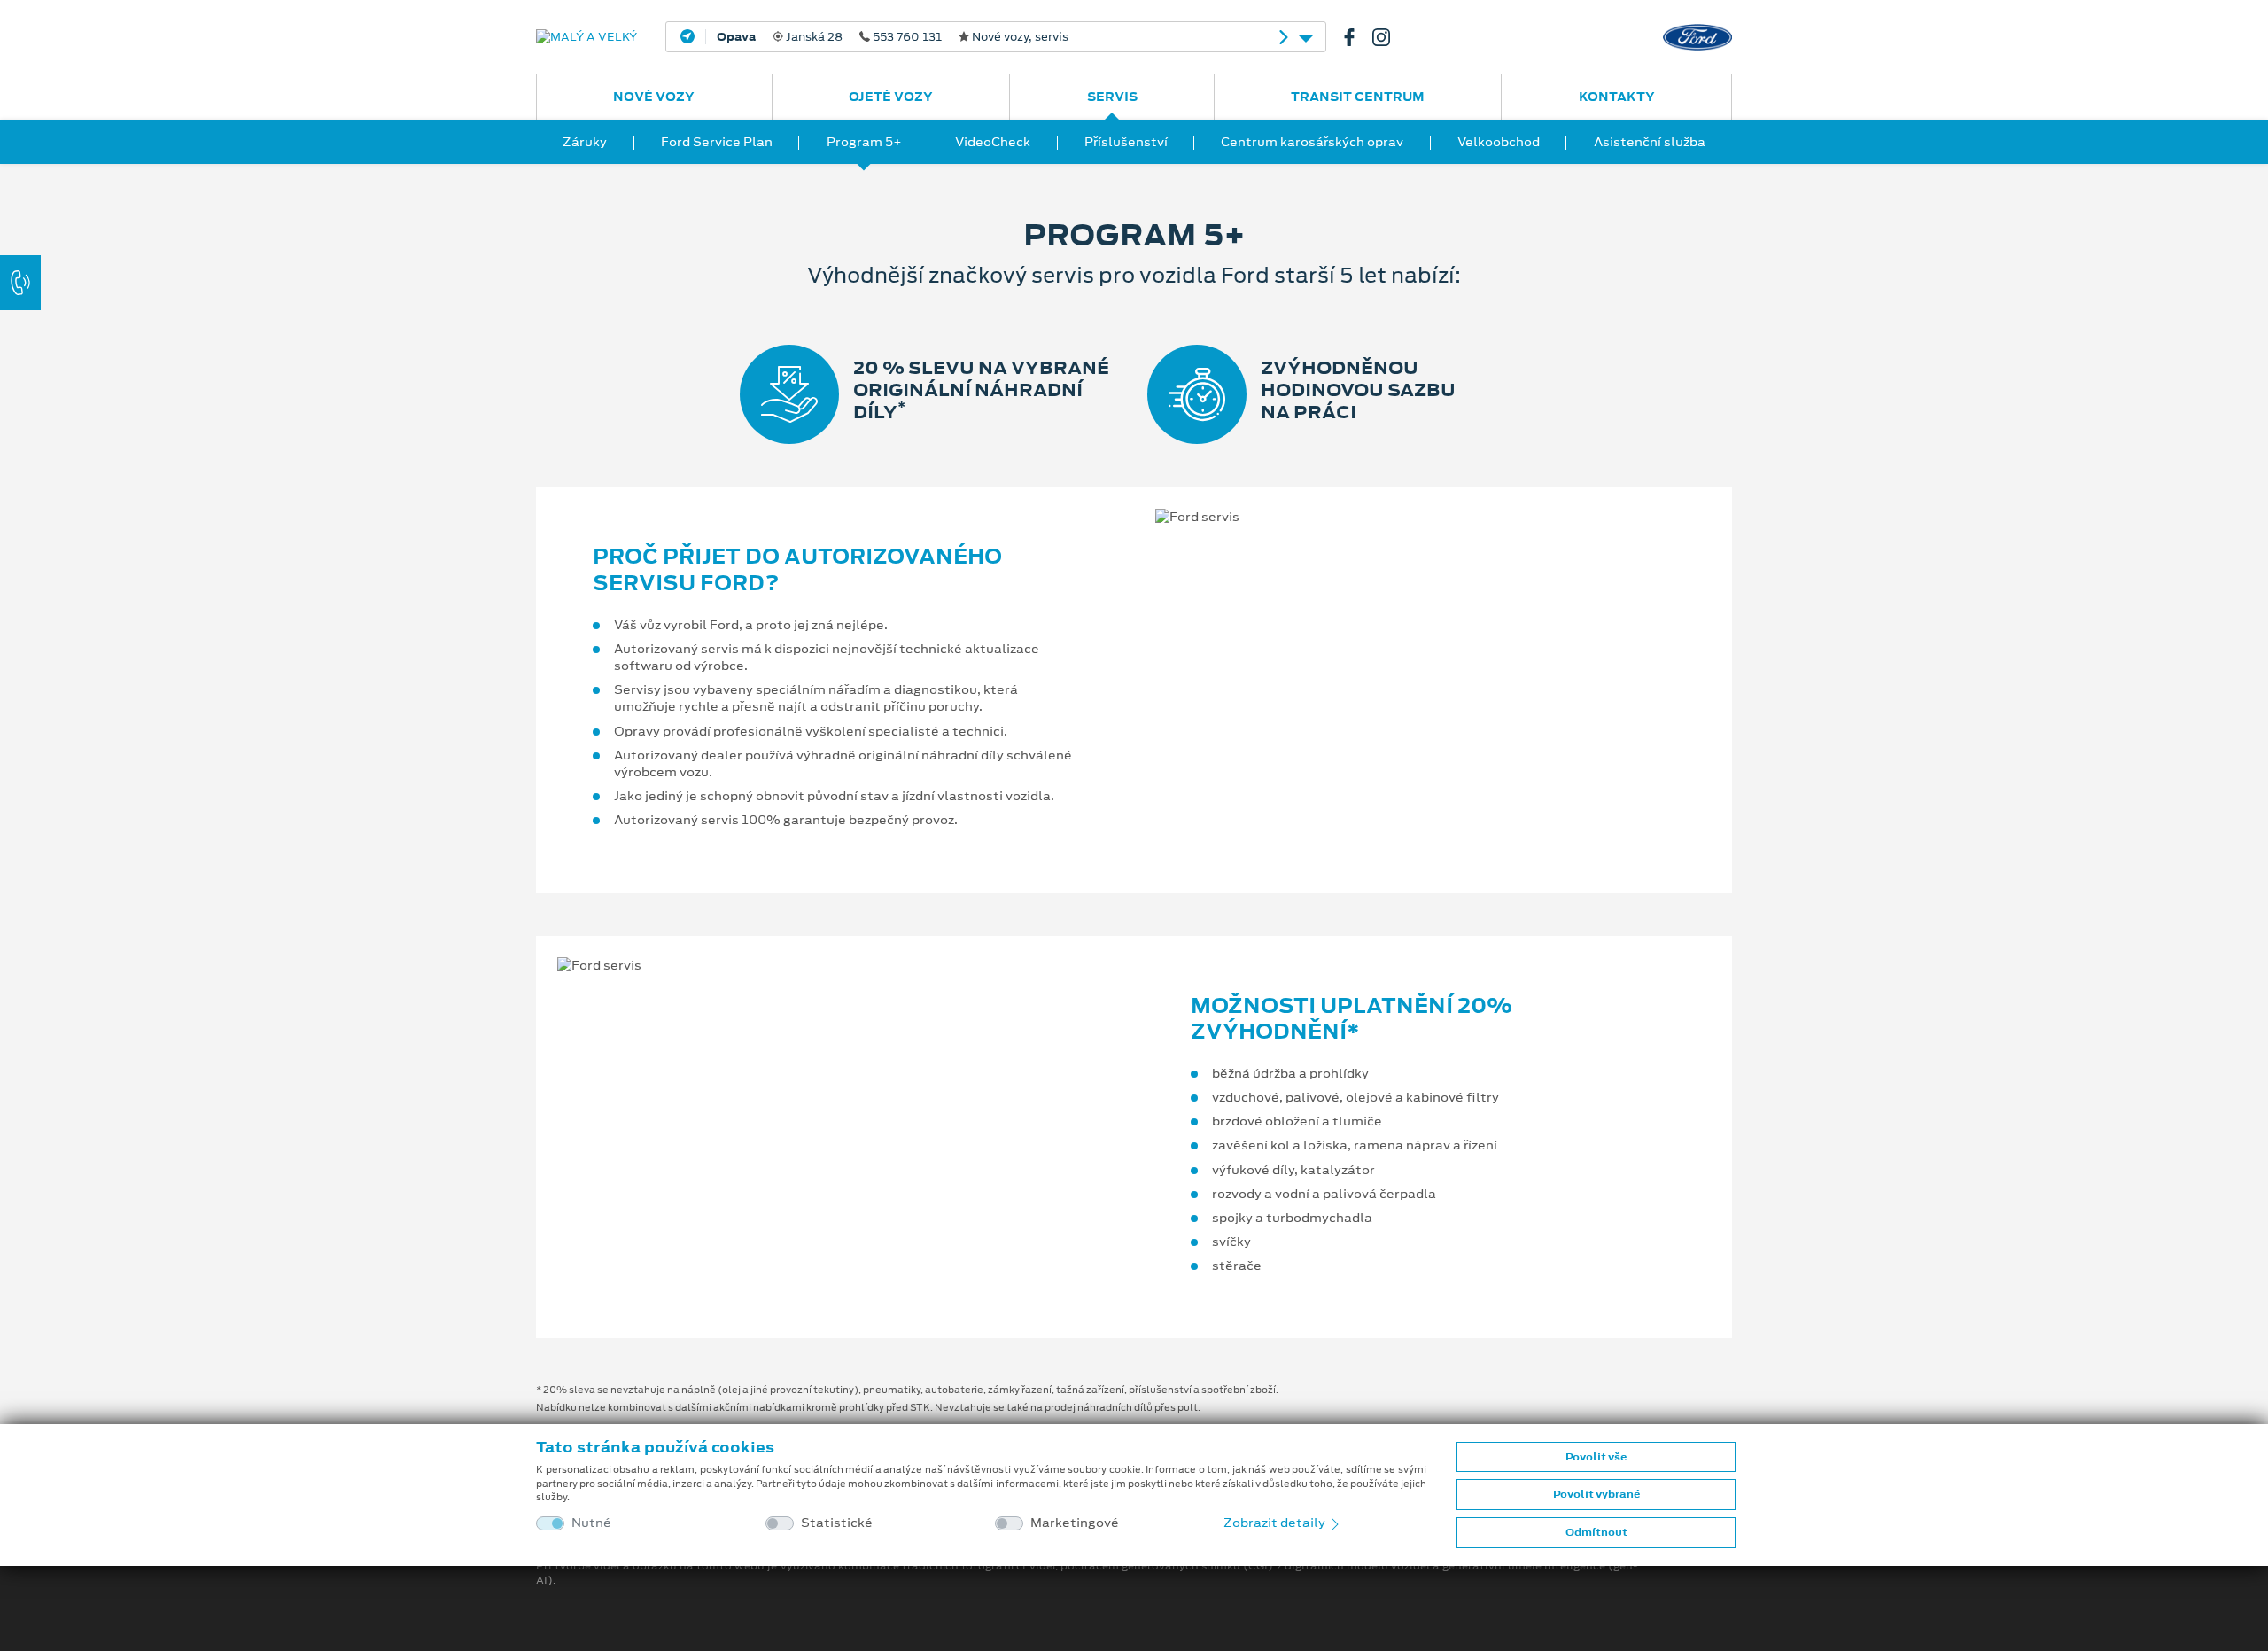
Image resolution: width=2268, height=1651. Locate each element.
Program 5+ (864, 142)
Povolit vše (1596, 1457)
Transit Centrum (1358, 97)
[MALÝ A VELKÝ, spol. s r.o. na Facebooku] (1356, 37)
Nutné (591, 1523)
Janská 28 (893, 37)
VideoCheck (993, 142)
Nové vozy (654, 97)
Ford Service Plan (717, 142)
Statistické (837, 1523)
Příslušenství (1126, 142)
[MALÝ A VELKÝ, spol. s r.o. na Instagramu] (1388, 37)
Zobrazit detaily (1276, 1523)
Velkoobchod (1499, 142)
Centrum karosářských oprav (1312, 142)
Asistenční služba (1650, 142)
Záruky (585, 142)
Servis (1112, 97)
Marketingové (1075, 1523)
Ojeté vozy (891, 97)
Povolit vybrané (1596, 1494)
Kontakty (1617, 97)
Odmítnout (1596, 1532)
